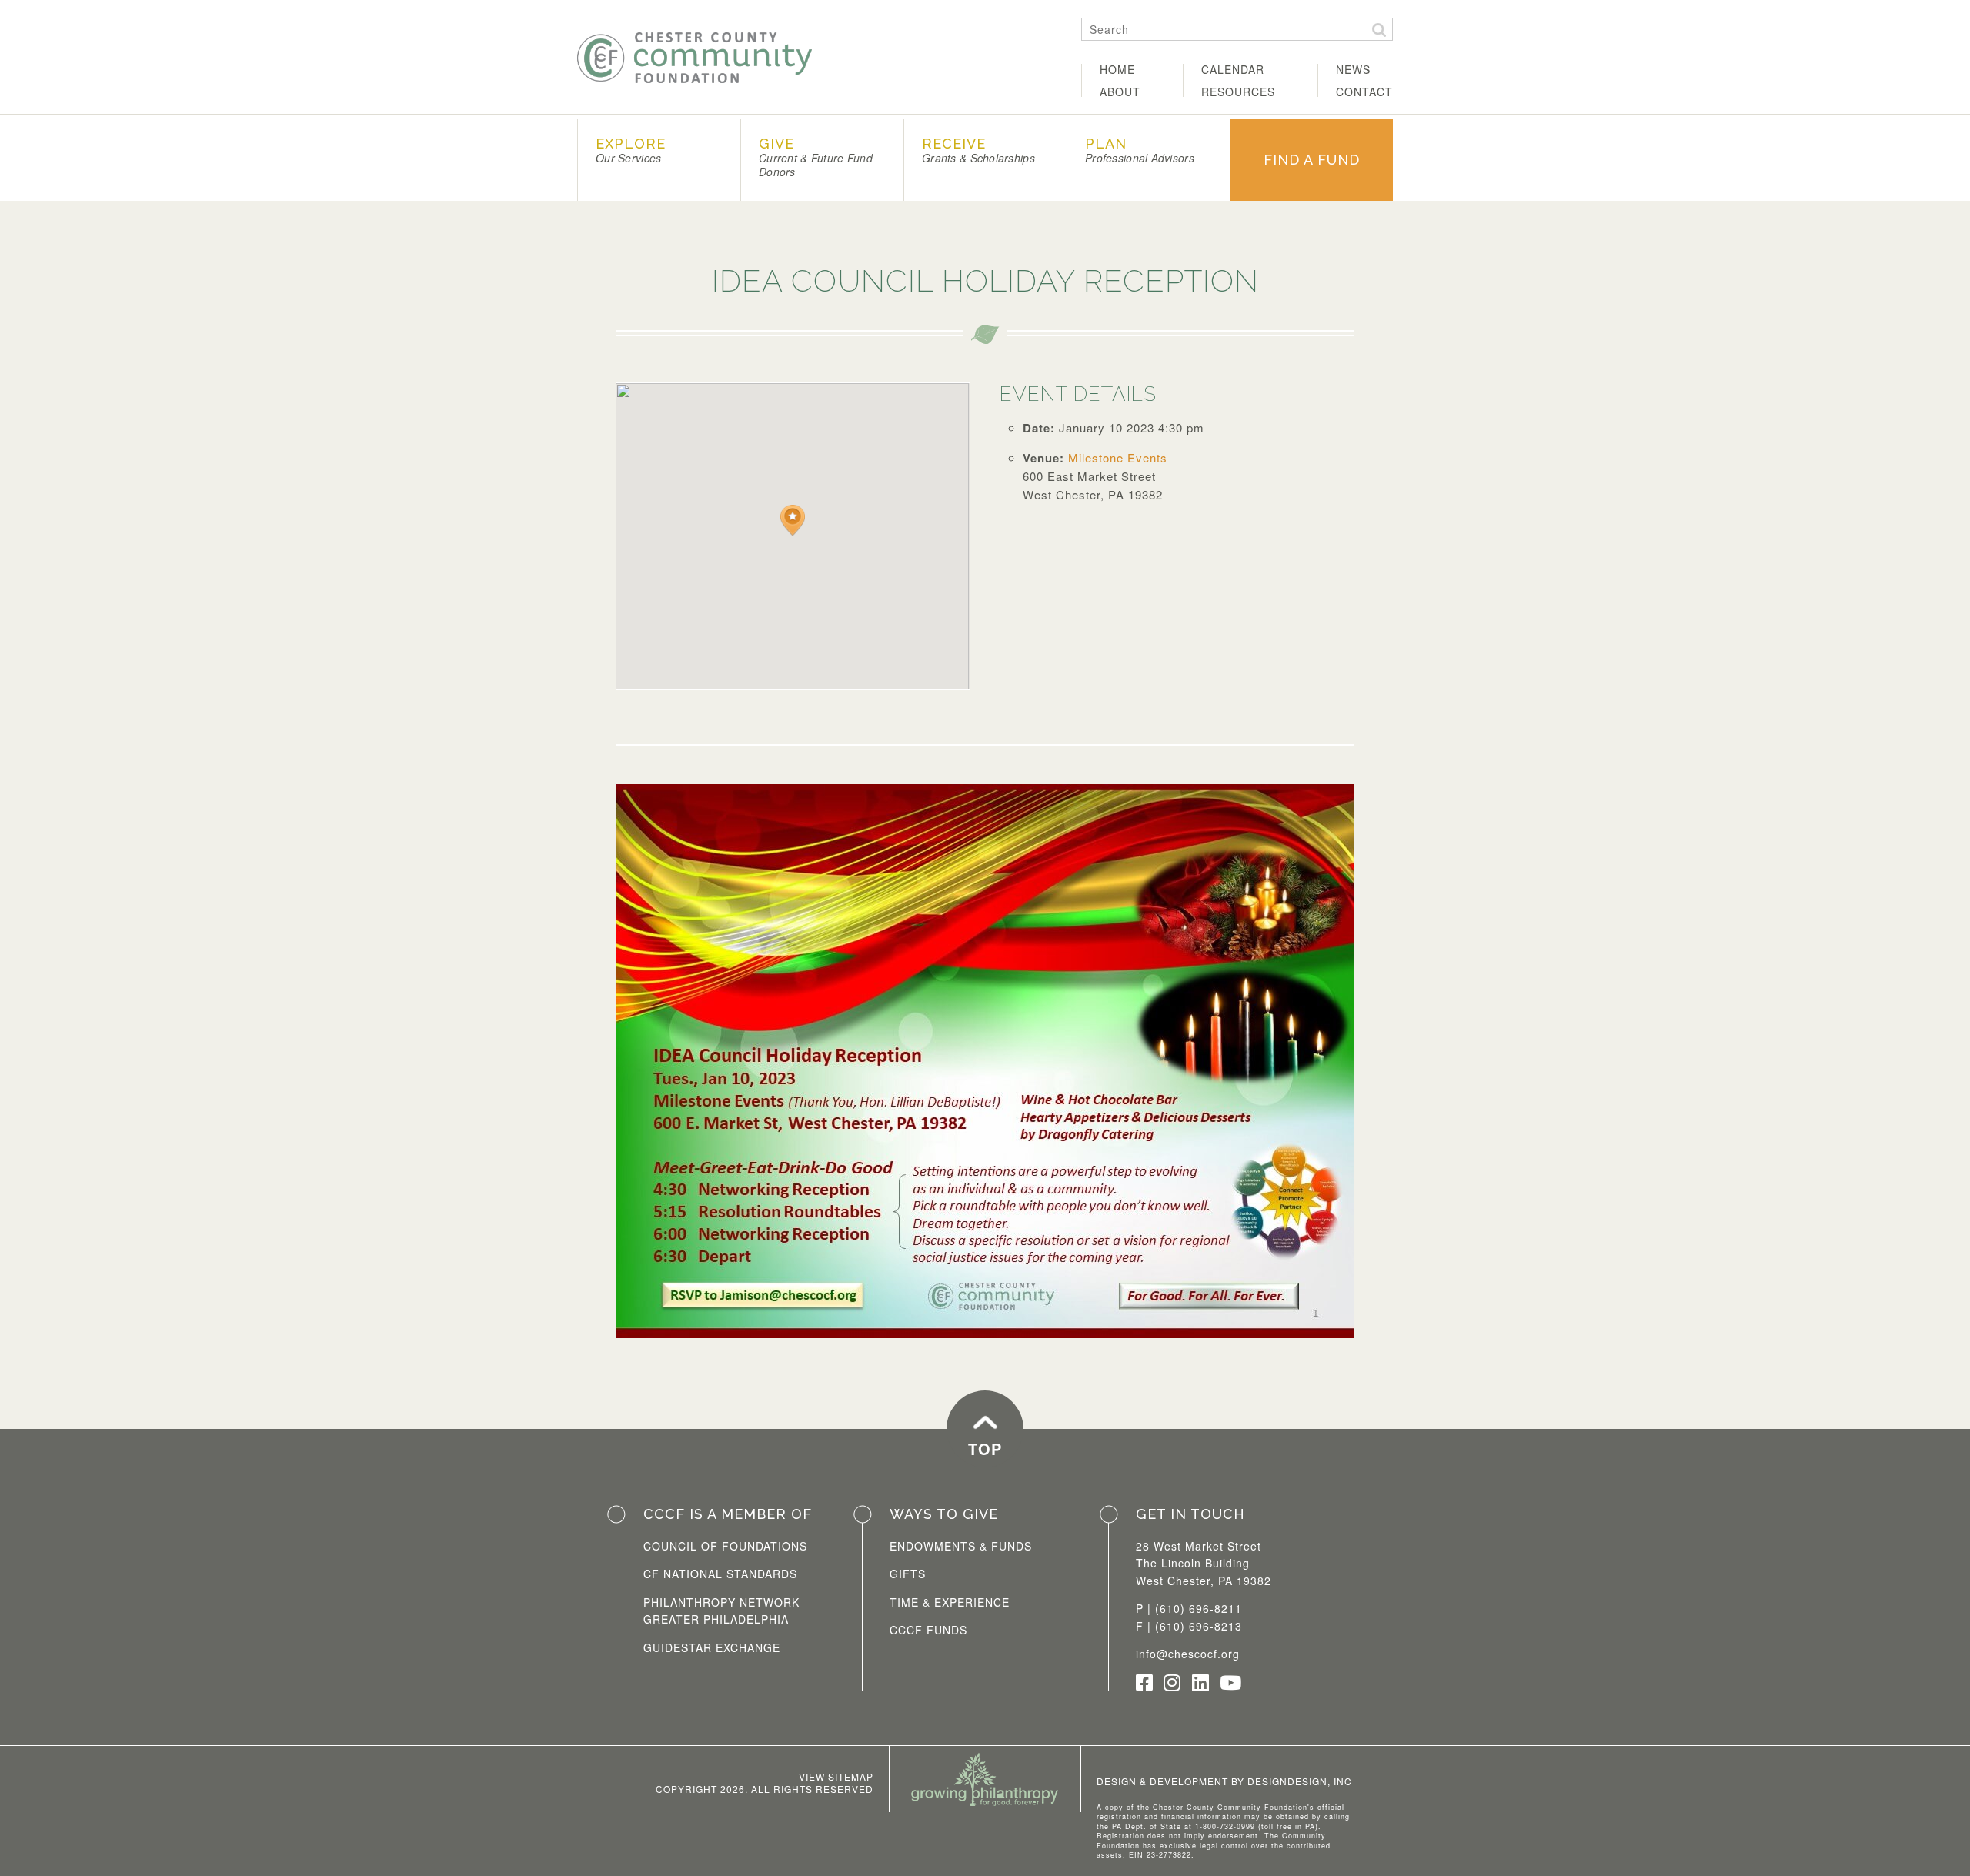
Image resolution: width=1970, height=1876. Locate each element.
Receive (978, 150)
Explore (631, 150)
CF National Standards (720, 1574)
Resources (1238, 92)
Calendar (1233, 69)
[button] (793, 521)
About (1120, 92)
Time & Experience (950, 1602)
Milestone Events (1118, 457)
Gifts (908, 1574)
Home (1117, 69)
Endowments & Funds (961, 1546)
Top (985, 1449)
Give (816, 157)
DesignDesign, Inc (1300, 1781)
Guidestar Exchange (712, 1647)
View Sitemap (836, 1776)
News (1353, 69)
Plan (1140, 150)
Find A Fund (1312, 160)
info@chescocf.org (1188, 1654)
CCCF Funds (928, 1630)
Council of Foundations (725, 1546)
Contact (1364, 92)
